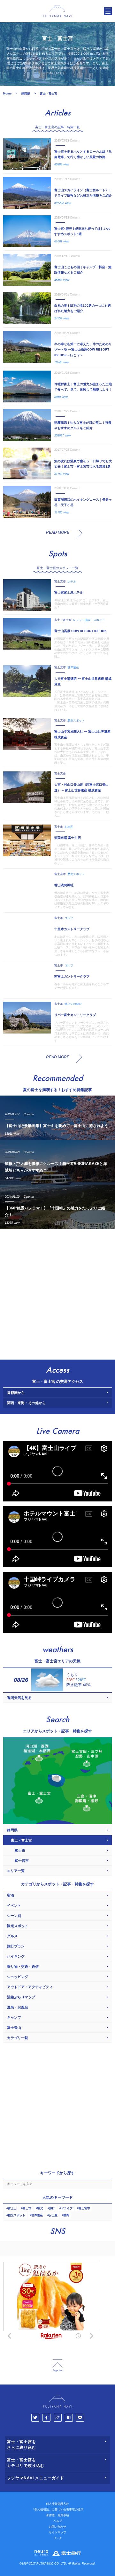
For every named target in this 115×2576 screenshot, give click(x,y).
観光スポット (17, 2215)
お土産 (53, 2215)
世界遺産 (37, 2215)
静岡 (66, 2215)
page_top (57, 2366)
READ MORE (58, 533)
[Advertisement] (57, 1293)
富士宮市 (84, 2208)
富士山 (12, 2208)
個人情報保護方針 (57, 2504)
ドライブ (67, 2208)
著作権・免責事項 (57, 2515)
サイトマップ (57, 2532)
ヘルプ (58, 2521)
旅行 (52, 2208)
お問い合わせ (57, 2527)
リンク (58, 2538)
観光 (40, 2208)
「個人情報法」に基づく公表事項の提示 (57, 2510)
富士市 (27, 2208)
